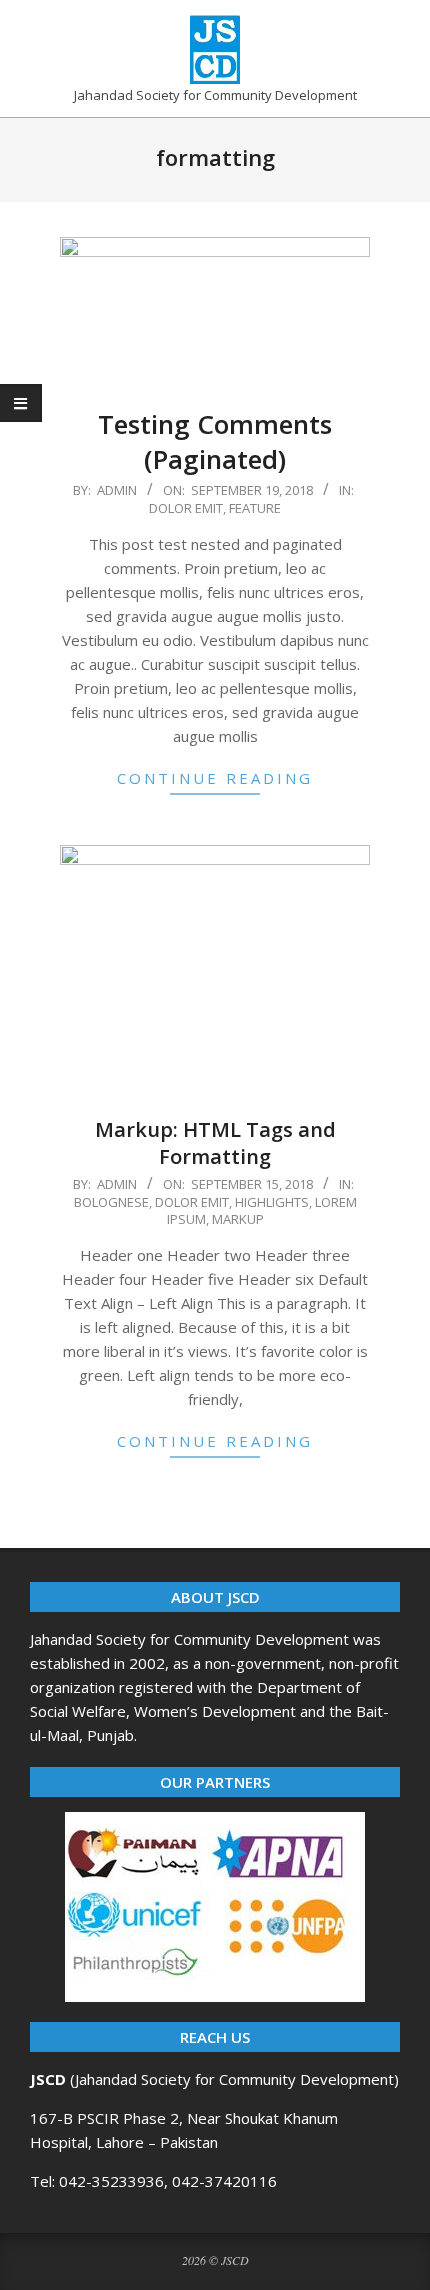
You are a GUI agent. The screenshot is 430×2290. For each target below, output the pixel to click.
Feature (255, 508)
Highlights (272, 1202)
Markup (238, 1219)
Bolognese (111, 1202)
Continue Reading (215, 778)
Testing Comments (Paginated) (215, 441)
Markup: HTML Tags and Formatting (215, 1143)
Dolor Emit (186, 508)
